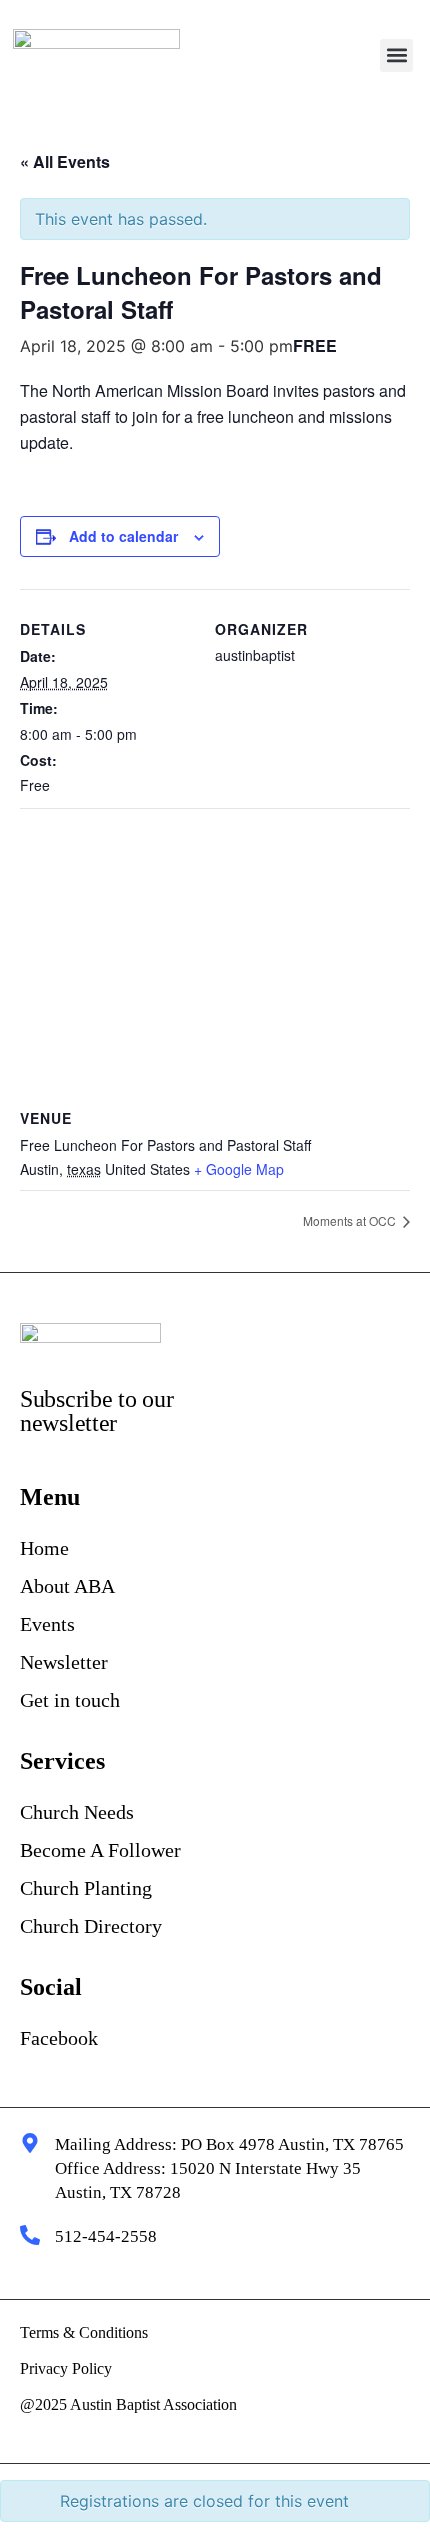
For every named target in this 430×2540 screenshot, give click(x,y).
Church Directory (91, 1926)
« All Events (65, 161)
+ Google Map (239, 1169)
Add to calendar (123, 536)
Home (44, 1548)
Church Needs (77, 1812)
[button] (396, 55)
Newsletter (64, 1662)
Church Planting (86, 1888)
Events (47, 1624)
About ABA (67, 1586)
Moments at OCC (351, 1220)
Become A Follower (100, 1850)
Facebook (59, 2038)
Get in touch (70, 1700)
